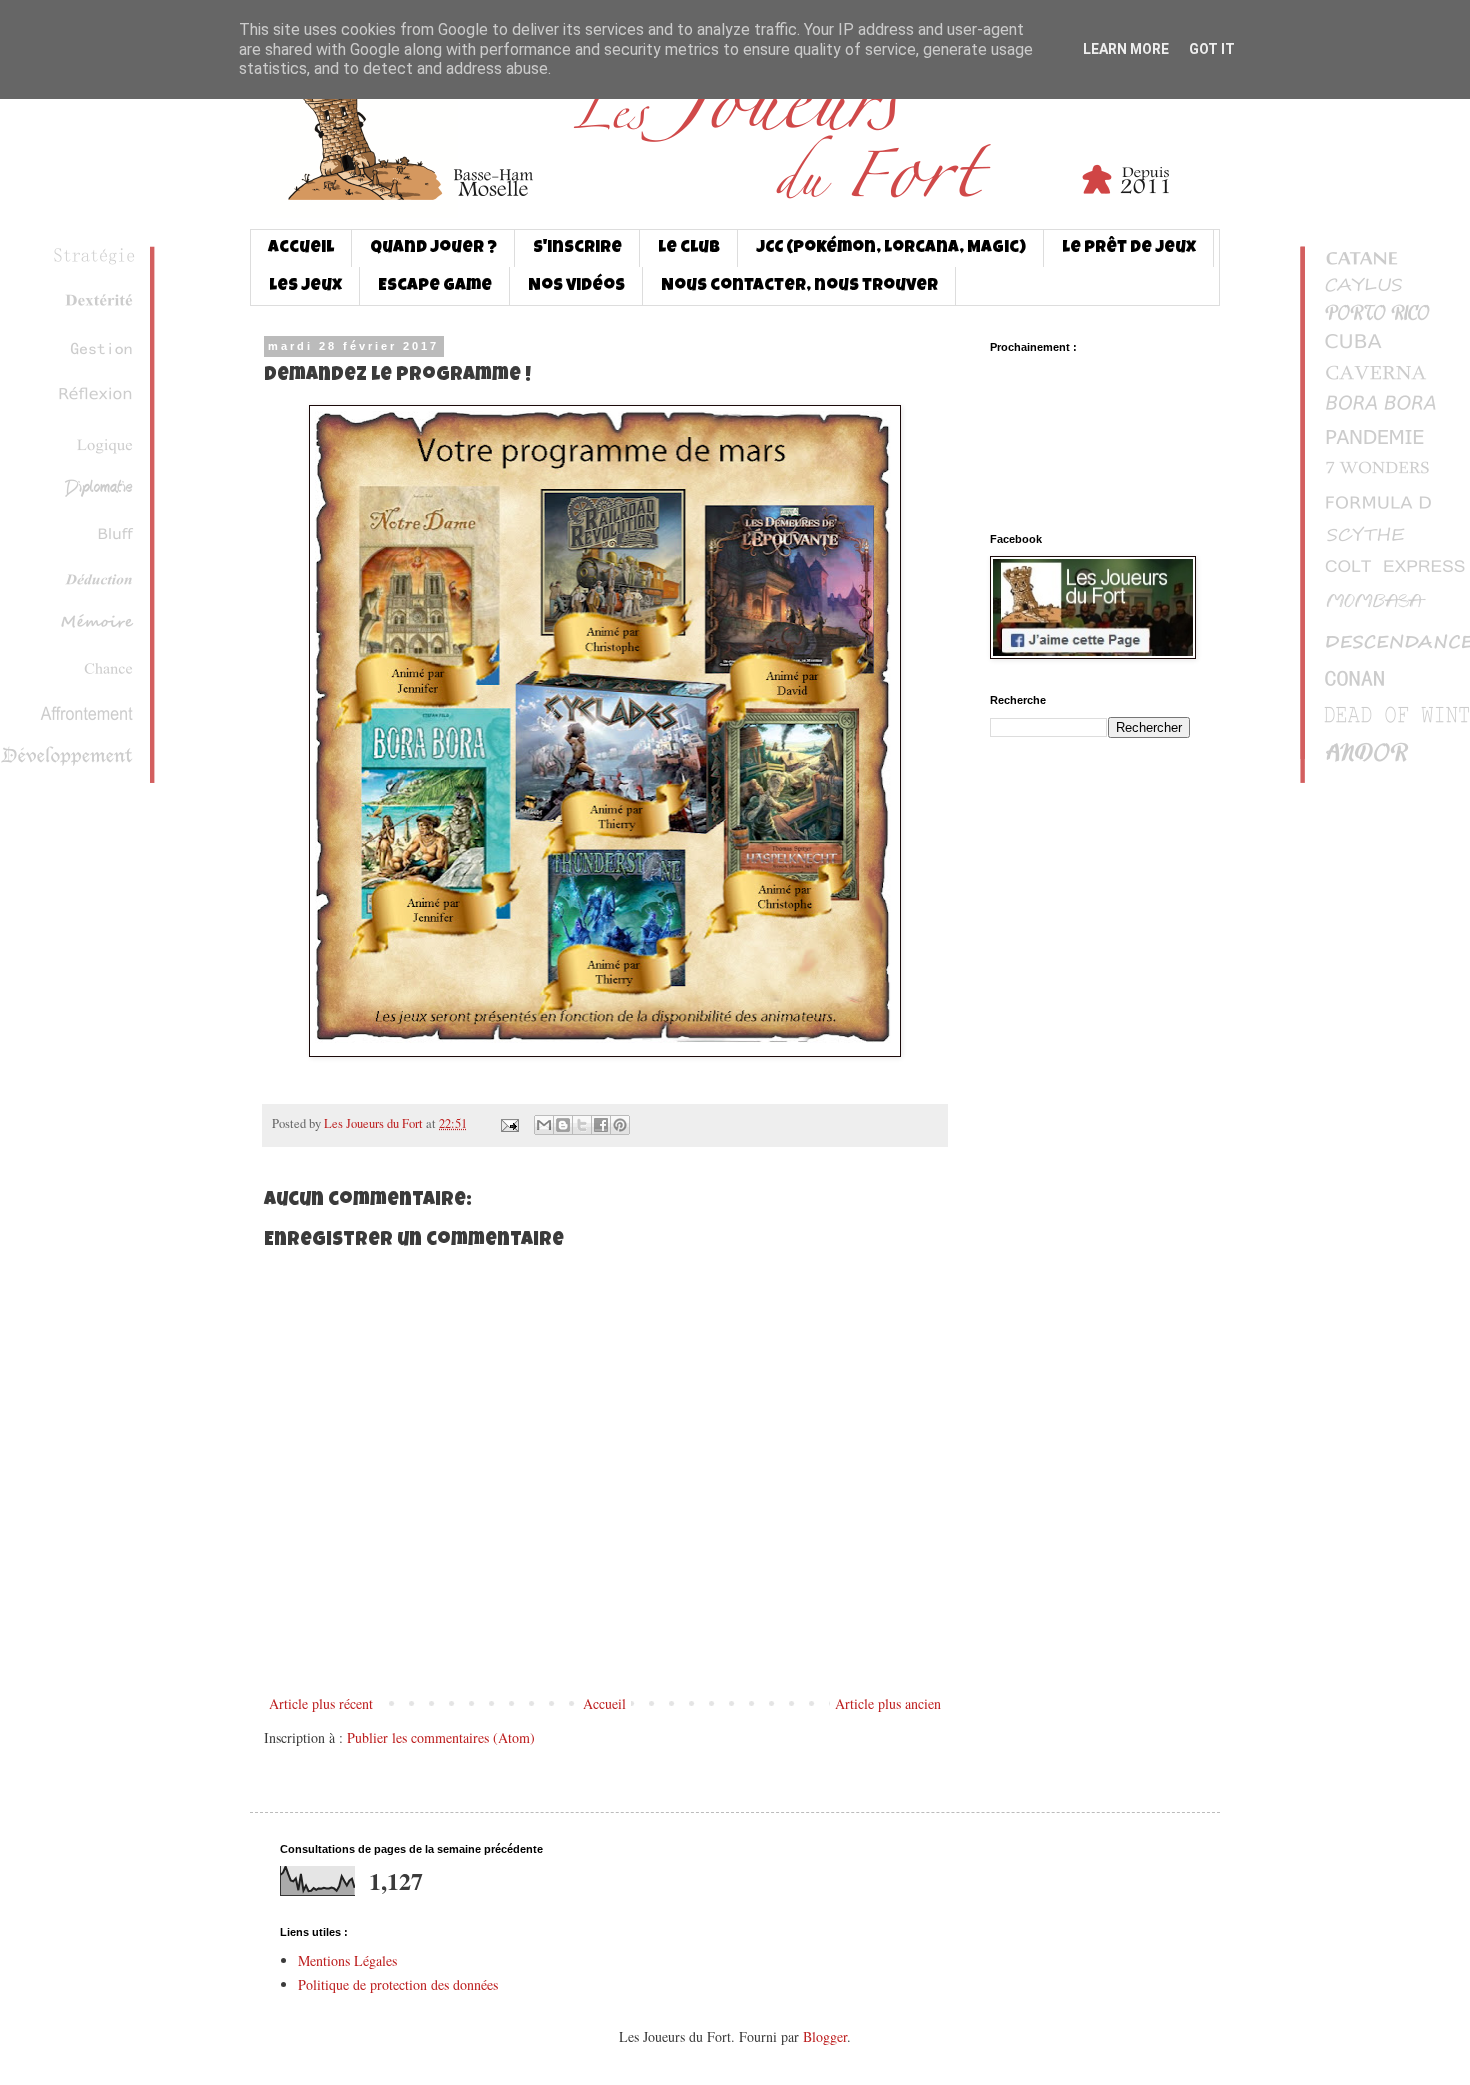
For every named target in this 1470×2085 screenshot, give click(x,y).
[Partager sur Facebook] (601, 1125)
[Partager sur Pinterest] (620, 1125)
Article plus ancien (888, 1703)
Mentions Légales (347, 1960)
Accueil (301, 248)
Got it (1212, 49)
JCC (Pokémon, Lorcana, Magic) (891, 248)
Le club (689, 248)
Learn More (1126, 49)
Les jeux (305, 286)
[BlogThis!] (563, 1125)
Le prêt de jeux (1129, 248)
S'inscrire (577, 248)
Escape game (435, 286)
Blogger (825, 2036)
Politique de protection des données (398, 1984)
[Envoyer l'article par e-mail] (508, 1123)
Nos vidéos (576, 286)
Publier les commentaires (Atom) (441, 1737)
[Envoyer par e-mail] (544, 1125)
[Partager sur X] (582, 1125)
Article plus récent (321, 1703)
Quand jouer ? (433, 248)
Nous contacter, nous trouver (799, 286)
